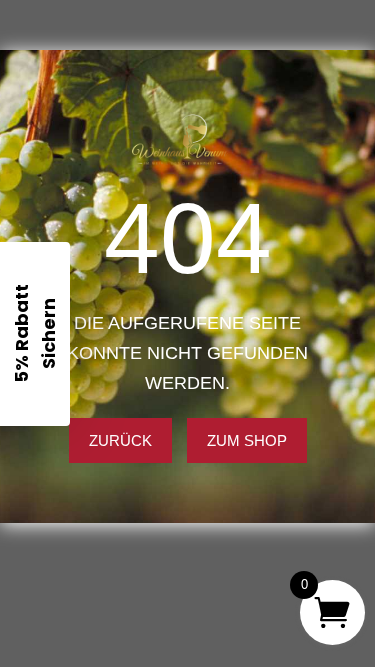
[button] (35, 334)
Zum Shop (247, 440)
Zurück (120, 440)
